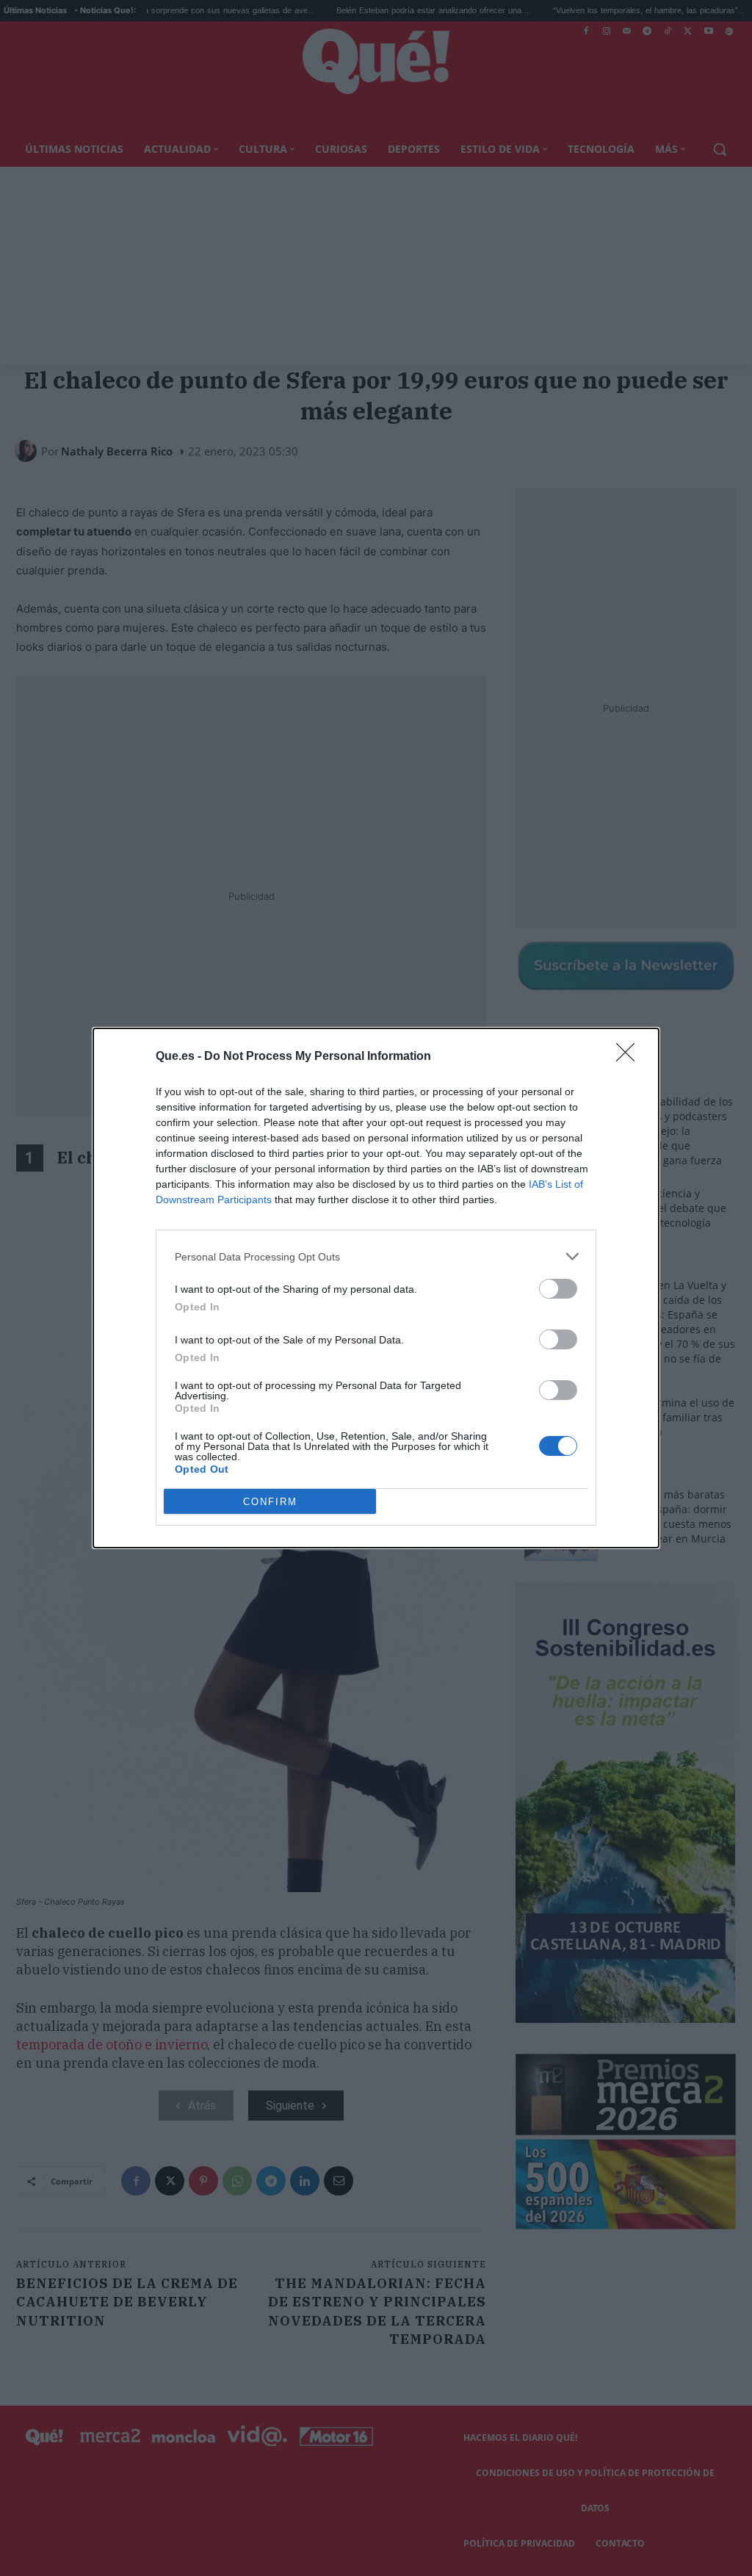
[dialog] (376, 1288)
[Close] (630, 1057)
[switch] (558, 1289)
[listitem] (376, 1256)
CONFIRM (270, 1502)
